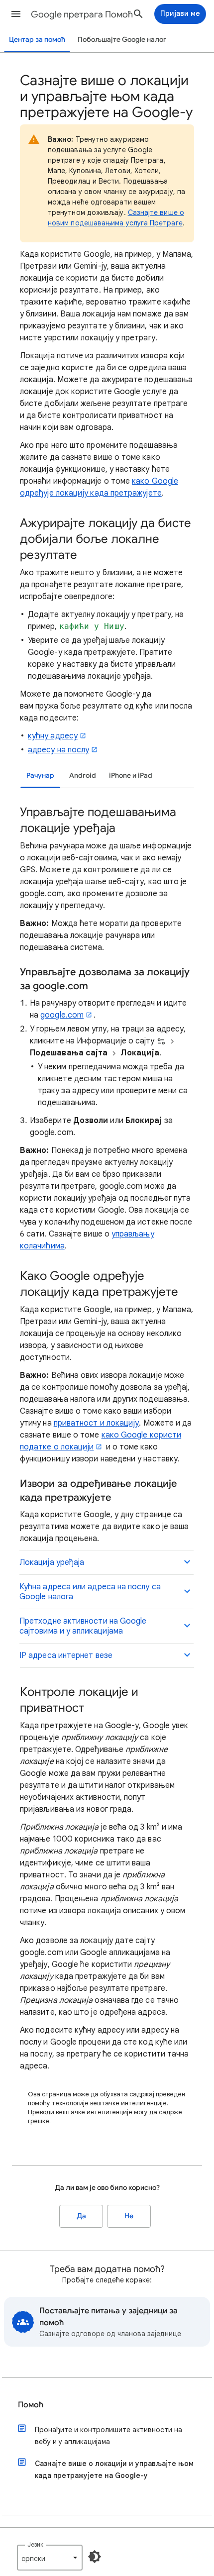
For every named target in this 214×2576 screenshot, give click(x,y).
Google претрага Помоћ (82, 14)
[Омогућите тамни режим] (95, 2557)
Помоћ (31, 2405)
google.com (62, 1015)
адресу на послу (58, 750)
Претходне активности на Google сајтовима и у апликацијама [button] (83, 1626)
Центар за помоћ (37, 40)
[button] (16, 14)
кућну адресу (53, 736)
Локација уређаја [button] (52, 1562)
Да (81, 2216)
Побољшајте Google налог (122, 40)
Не (129, 2216)
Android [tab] (83, 775)
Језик (35, 2544)
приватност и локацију (97, 1423)
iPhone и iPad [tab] (131, 775)
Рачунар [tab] (40, 775)
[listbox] (50, 2558)
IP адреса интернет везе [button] (66, 1655)
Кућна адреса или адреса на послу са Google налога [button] (90, 1592)
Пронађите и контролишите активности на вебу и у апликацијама (108, 2436)
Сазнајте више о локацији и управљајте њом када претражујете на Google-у (114, 2470)
